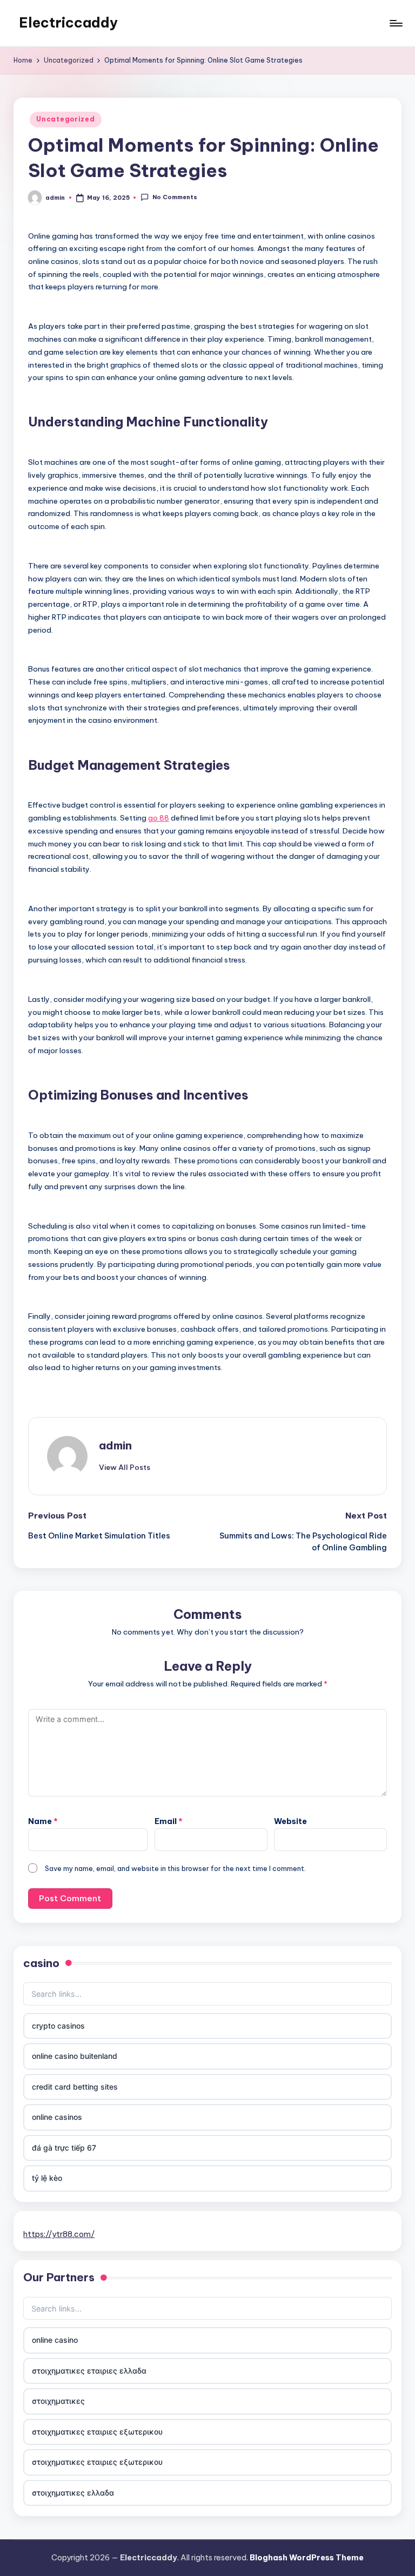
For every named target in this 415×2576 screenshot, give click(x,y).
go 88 (159, 818)
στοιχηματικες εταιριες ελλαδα (89, 2371)
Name (43, 1821)
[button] (125, 1467)
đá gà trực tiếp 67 (64, 2148)
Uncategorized (65, 119)
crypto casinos (58, 2026)
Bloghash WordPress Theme (307, 2558)
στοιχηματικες (58, 2401)
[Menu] (395, 23)
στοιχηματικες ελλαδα (73, 2493)
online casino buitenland (75, 2056)
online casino (55, 2340)
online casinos (57, 2117)
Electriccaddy (68, 23)
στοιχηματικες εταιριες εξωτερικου (97, 2432)
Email (169, 1821)
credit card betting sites (75, 2087)
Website (290, 1821)
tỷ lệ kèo (47, 2178)
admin (115, 1445)
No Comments (175, 197)
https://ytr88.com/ (59, 2234)
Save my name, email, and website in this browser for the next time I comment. (175, 1868)
